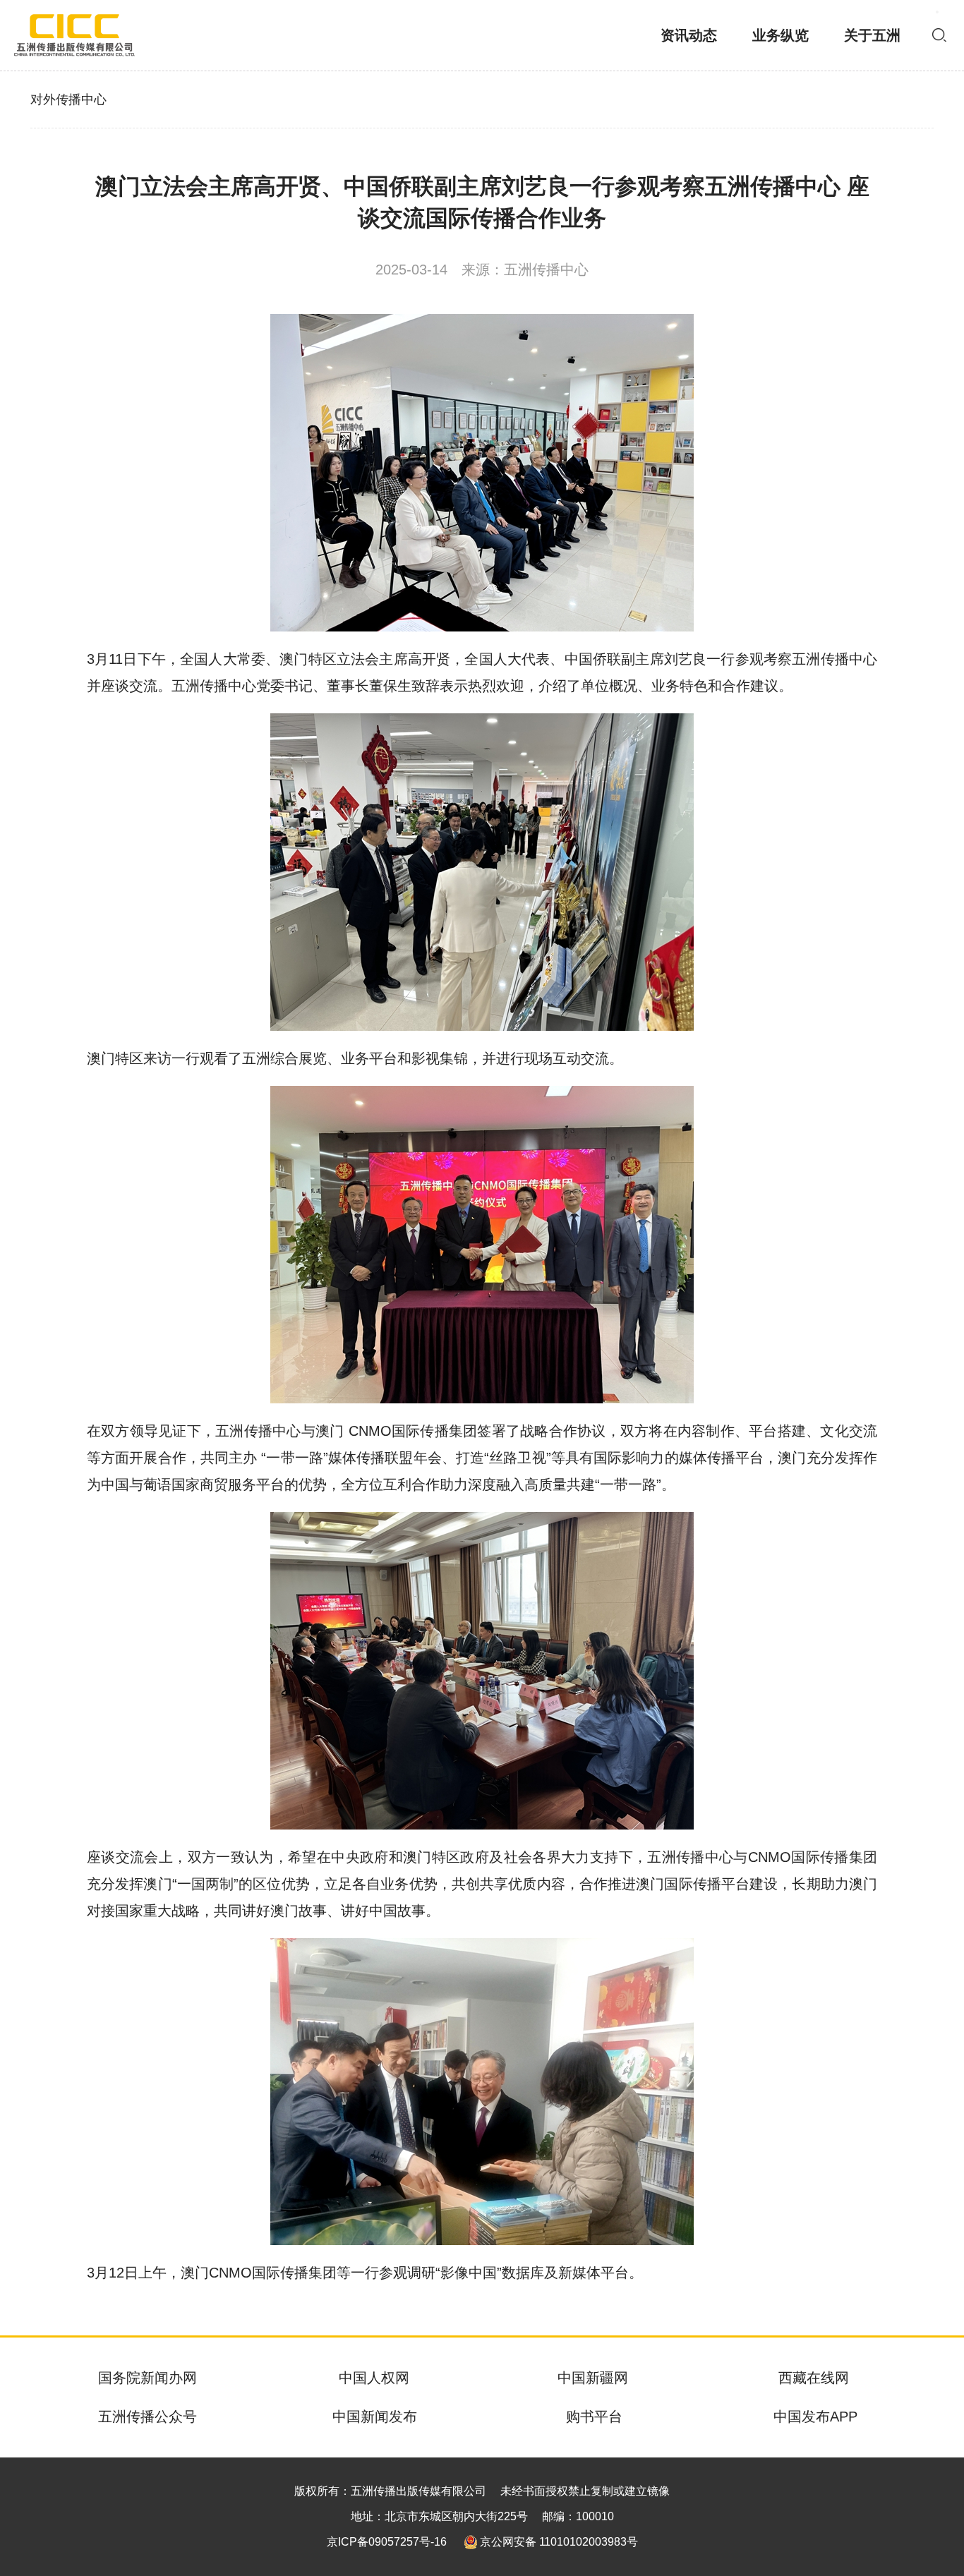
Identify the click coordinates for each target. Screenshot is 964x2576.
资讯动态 (689, 35)
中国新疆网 (593, 2378)
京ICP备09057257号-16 (387, 2542)
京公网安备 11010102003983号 (559, 2542)
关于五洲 (872, 35)
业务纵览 (781, 35)
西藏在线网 (814, 2378)
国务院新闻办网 (147, 2378)
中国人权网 (374, 2378)
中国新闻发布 (375, 2417)
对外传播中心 (68, 99)
